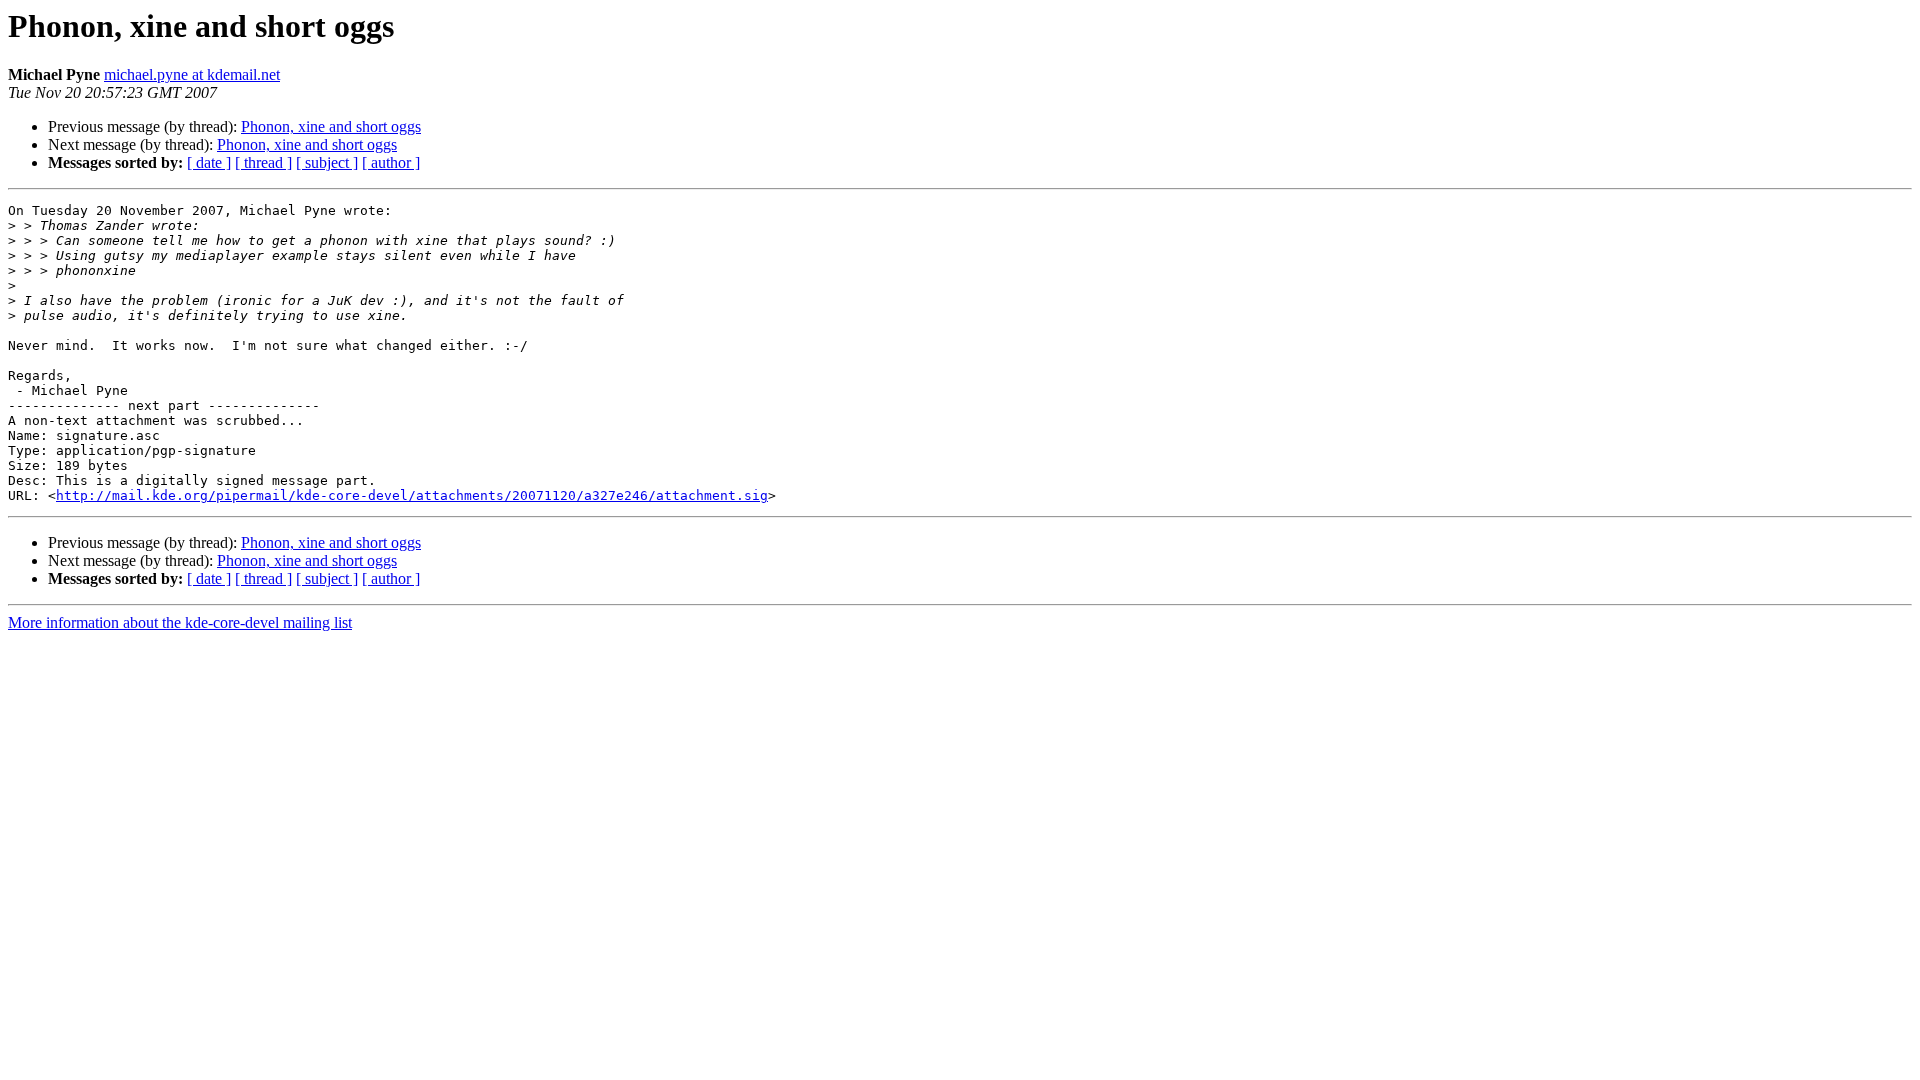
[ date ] (209, 162)
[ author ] (391, 162)
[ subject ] (327, 162)
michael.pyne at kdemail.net (192, 74)
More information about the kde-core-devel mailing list (180, 622)
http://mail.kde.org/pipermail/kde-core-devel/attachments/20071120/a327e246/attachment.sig (412, 495)
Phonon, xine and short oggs (331, 126)
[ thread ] (263, 162)
